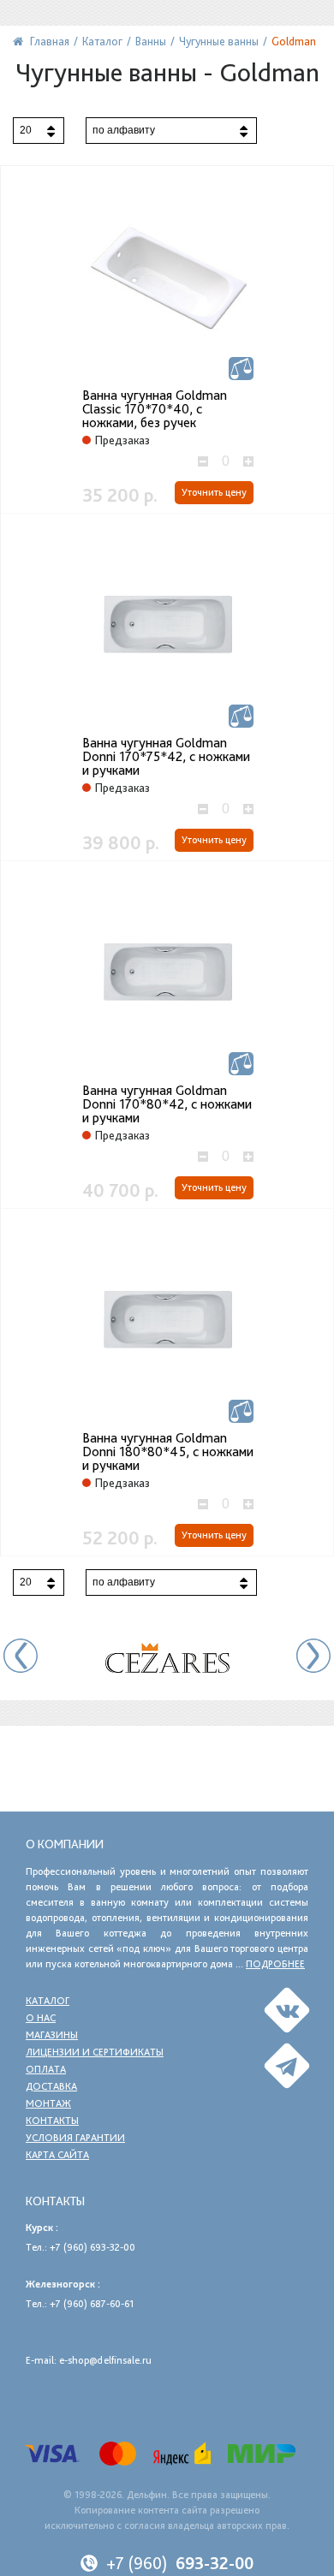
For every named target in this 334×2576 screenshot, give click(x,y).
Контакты (52, 2121)
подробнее (275, 1964)
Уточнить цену (214, 492)
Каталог (48, 2001)
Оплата (46, 2069)
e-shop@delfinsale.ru (105, 2360)
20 (26, 130)
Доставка (51, 2086)
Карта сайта (57, 2155)
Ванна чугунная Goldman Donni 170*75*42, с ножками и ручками (166, 757)
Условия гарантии (75, 2138)
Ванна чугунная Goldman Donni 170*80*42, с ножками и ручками (167, 1104)
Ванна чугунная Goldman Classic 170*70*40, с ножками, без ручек (155, 409)
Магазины (52, 2035)
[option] (167, 1658)
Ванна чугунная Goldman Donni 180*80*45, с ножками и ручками (168, 1452)
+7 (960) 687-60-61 (92, 2304)
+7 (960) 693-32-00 (92, 2247)
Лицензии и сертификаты (95, 2052)
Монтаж (48, 2103)
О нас (41, 2018)
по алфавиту (124, 130)
